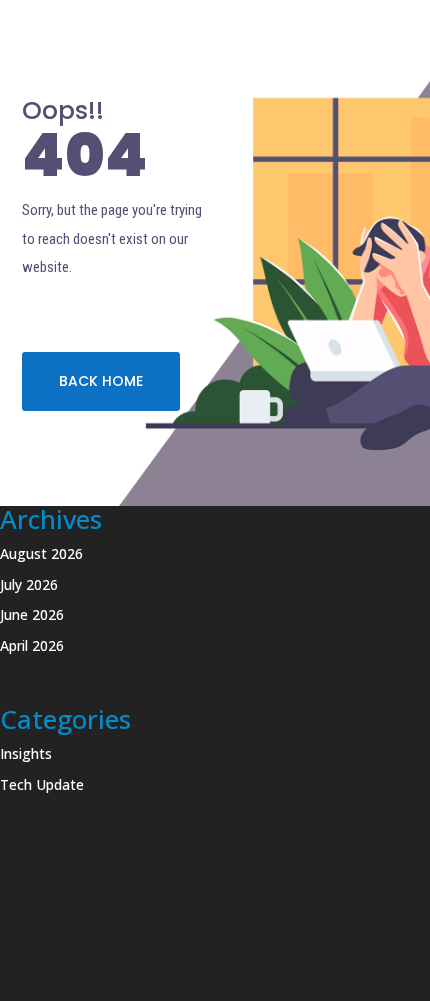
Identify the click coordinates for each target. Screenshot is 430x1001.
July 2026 (29, 584)
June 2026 (32, 614)
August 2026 (41, 553)
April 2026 (32, 645)
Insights (26, 753)
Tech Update (42, 784)
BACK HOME (101, 381)
